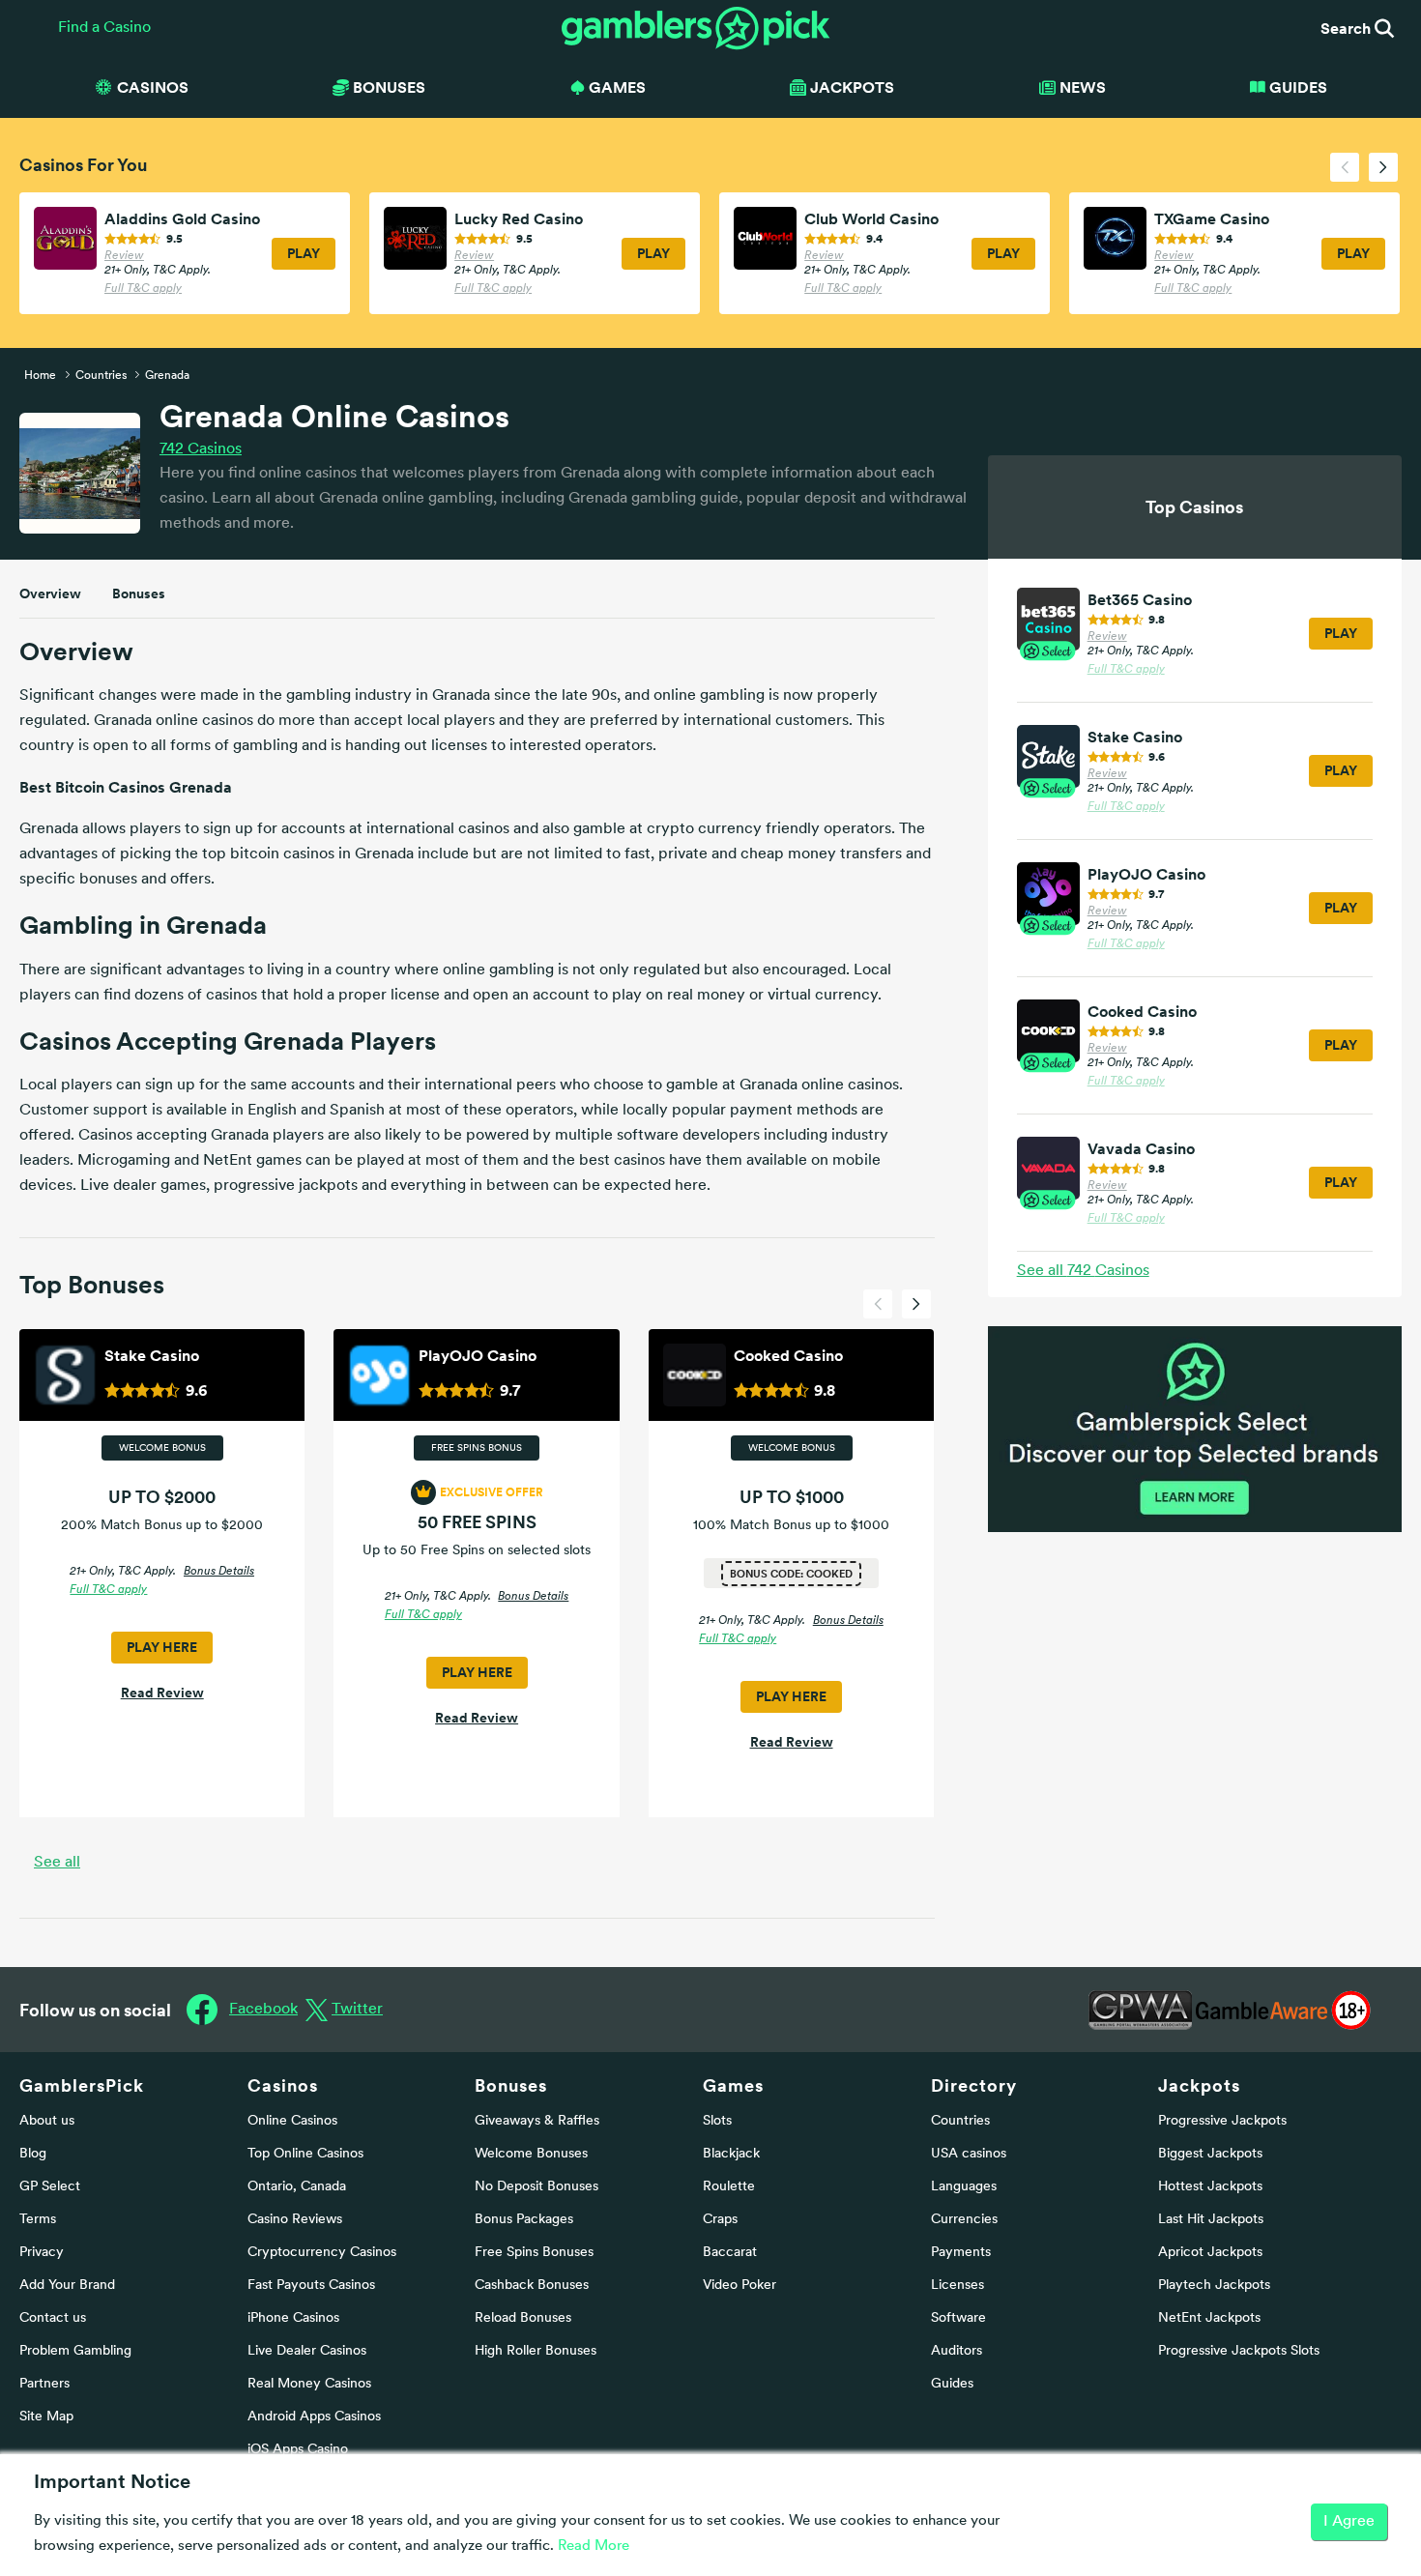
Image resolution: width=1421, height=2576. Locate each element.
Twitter (357, 2010)
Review (124, 256)
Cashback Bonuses (532, 2286)
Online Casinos (292, 2121)
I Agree (1349, 2522)
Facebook (263, 2010)
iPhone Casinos (293, 2318)
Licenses (957, 2286)
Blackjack (731, 2154)
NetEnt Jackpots (1209, 2318)
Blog (33, 2154)
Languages (964, 2187)
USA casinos (969, 2154)
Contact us (53, 2318)
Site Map (46, 2417)
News (1083, 87)
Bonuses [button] (389, 87)
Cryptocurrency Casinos (322, 2253)
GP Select (50, 2187)
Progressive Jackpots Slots (1239, 2351)
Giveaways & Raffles (537, 2121)
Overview (50, 593)
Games (733, 2085)
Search (1348, 28)
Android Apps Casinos (314, 2417)
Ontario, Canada (297, 2187)
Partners (44, 2384)
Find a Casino (104, 28)
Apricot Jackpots (1210, 2253)
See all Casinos (1083, 1271)
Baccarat (730, 2253)
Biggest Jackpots (1210, 2154)
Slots (717, 2121)
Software (958, 2318)
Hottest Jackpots (1210, 2187)
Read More (594, 2547)
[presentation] (1345, 167)
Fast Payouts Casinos (311, 2286)
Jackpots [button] (852, 87)
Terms (38, 2220)
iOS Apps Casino (298, 2450)
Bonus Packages (524, 2220)
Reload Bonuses (523, 2318)
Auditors (957, 2351)
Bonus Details (219, 1572)
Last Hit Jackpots (1211, 2220)
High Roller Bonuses (536, 2351)
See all (57, 1863)
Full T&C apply (143, 289)
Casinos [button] (153, 87)
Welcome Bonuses (531, 2154)
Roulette (729, 2187)
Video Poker (739, 2286)
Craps (720, 2220)
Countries (960, 2121)
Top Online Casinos (305, 2154)
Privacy (42, 2253)
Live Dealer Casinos (307, 2351)
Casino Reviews (295, 2220)
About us (47, 2121)
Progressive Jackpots (1222, 2121)
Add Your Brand (67, 2286)
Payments (961, 2253)
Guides (1298, 87)
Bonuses (139, 593)
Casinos (201, 449)
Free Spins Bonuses (534, 2253)
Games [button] (617, 87)
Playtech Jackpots (1214, 2286)
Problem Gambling (75, 2351)
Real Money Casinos (309, 2384)
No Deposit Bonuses (536, 2187)
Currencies (964, 2220)
